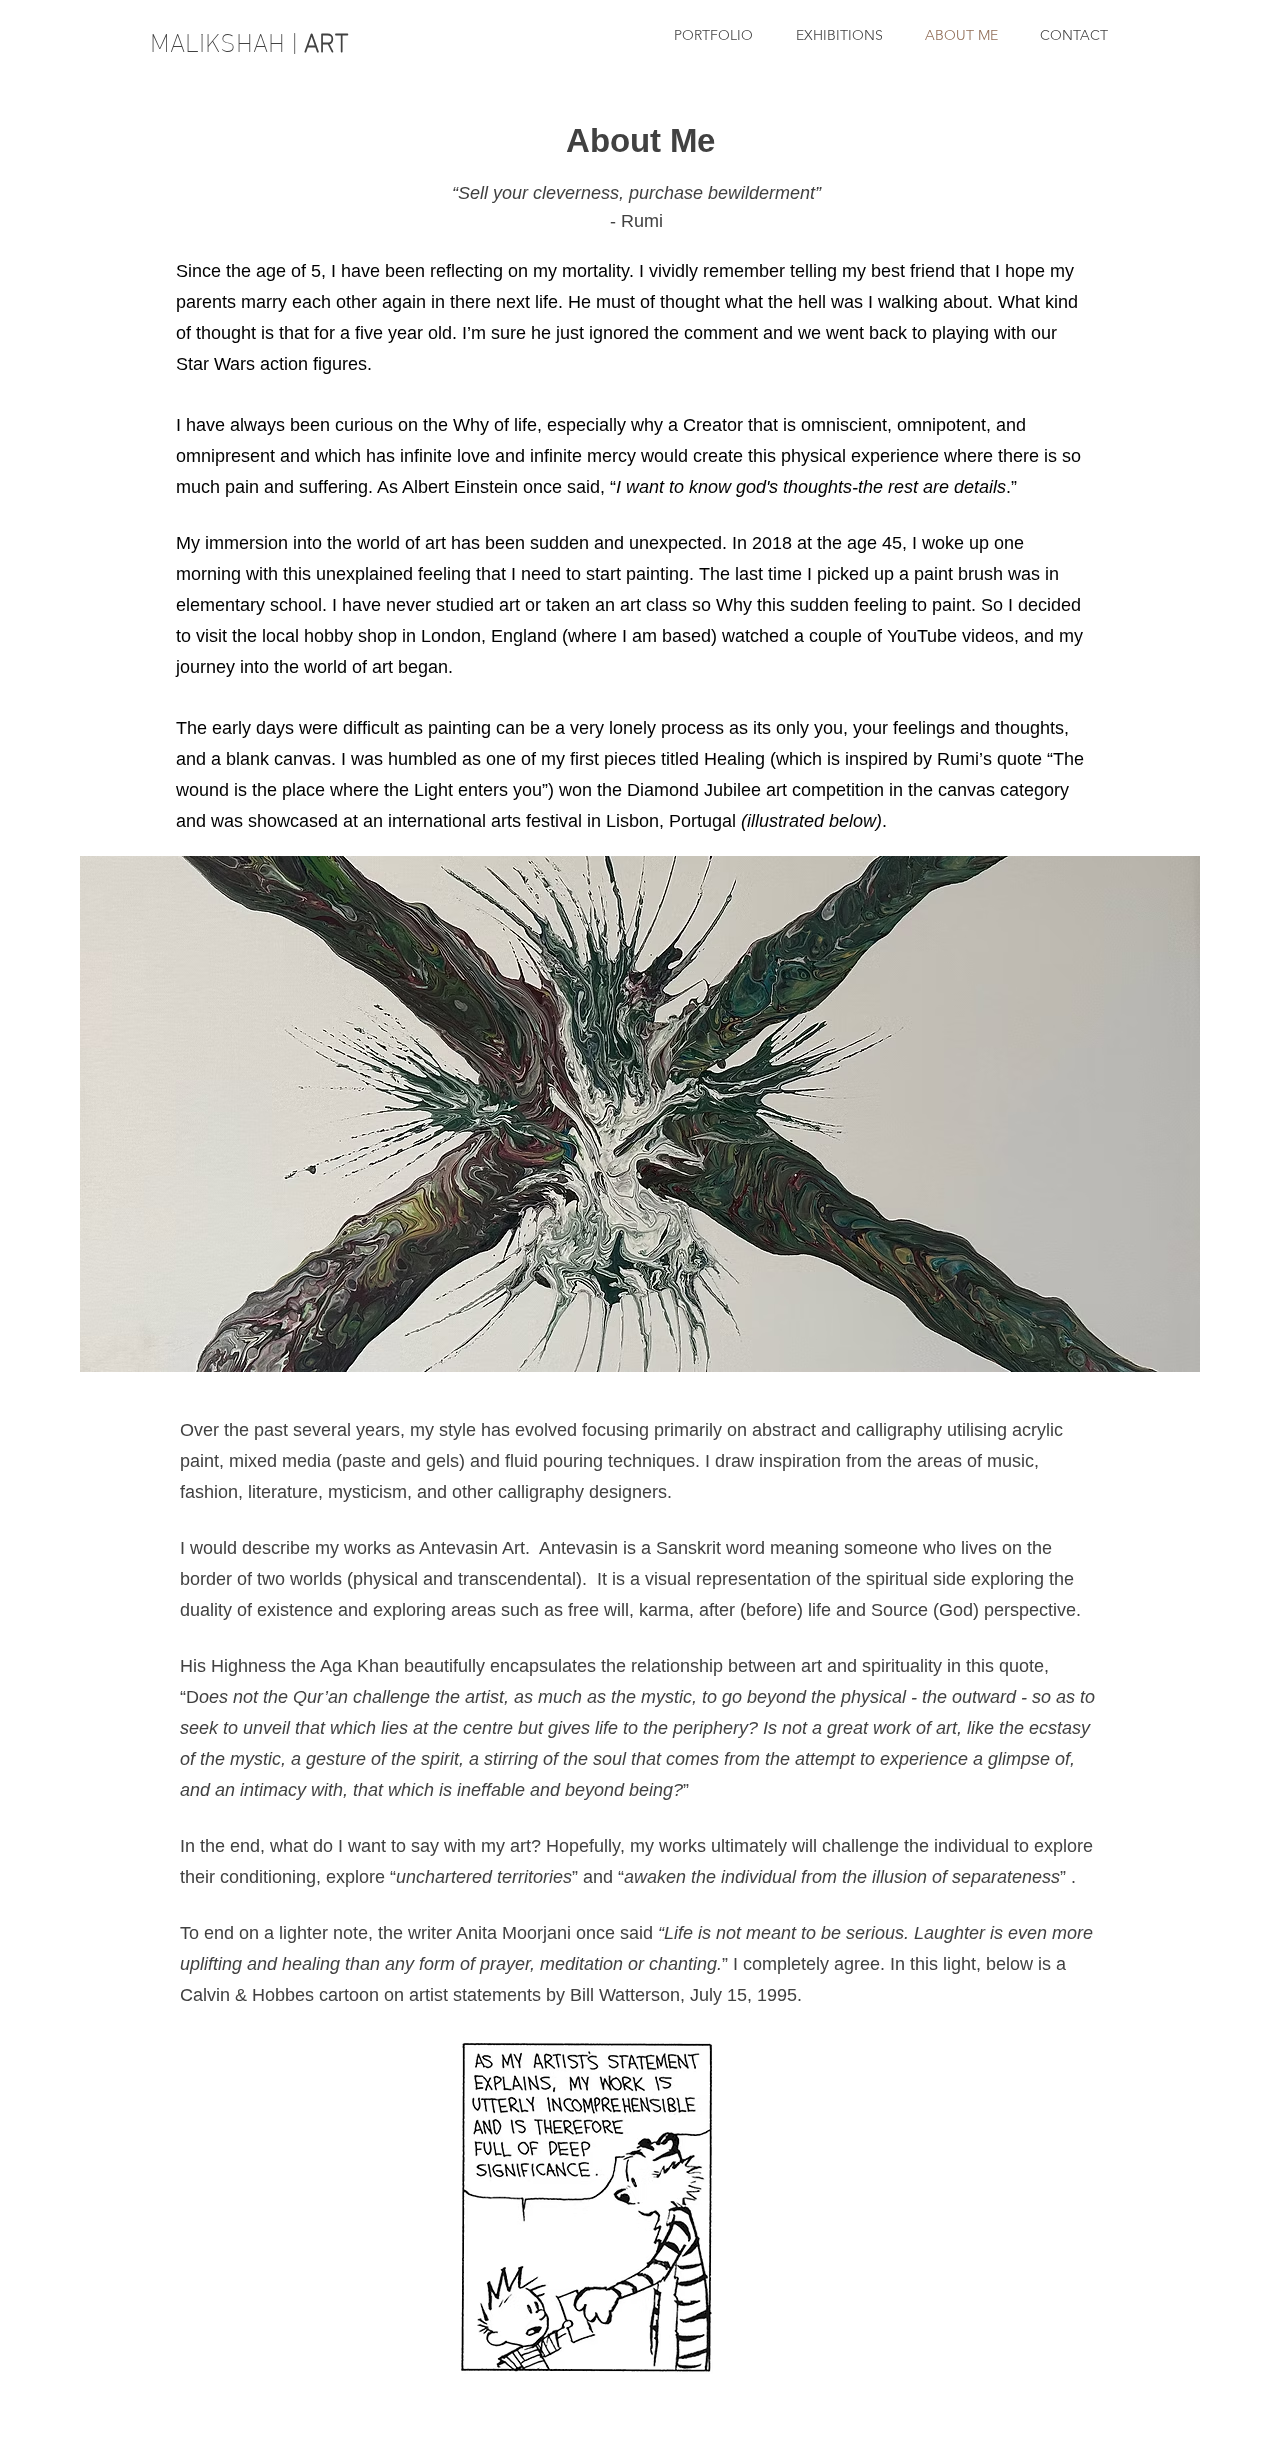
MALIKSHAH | (252, 39)
